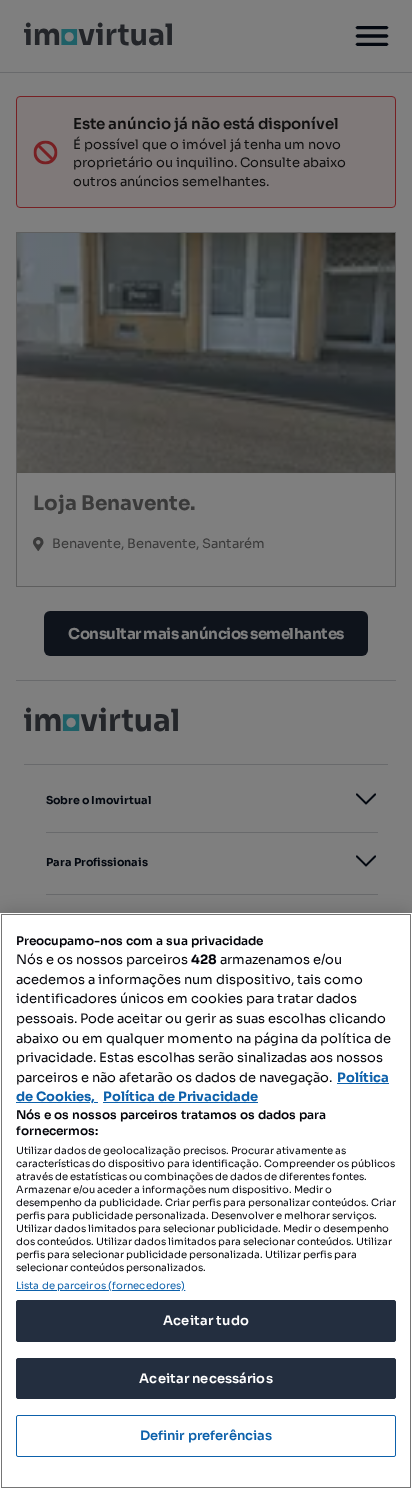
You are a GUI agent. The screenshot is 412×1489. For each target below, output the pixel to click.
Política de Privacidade (180, 1096)
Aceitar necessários (205, 1378)
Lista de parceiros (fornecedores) (100, 1285)
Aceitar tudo (206, 1320)
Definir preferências (206, 1435)
